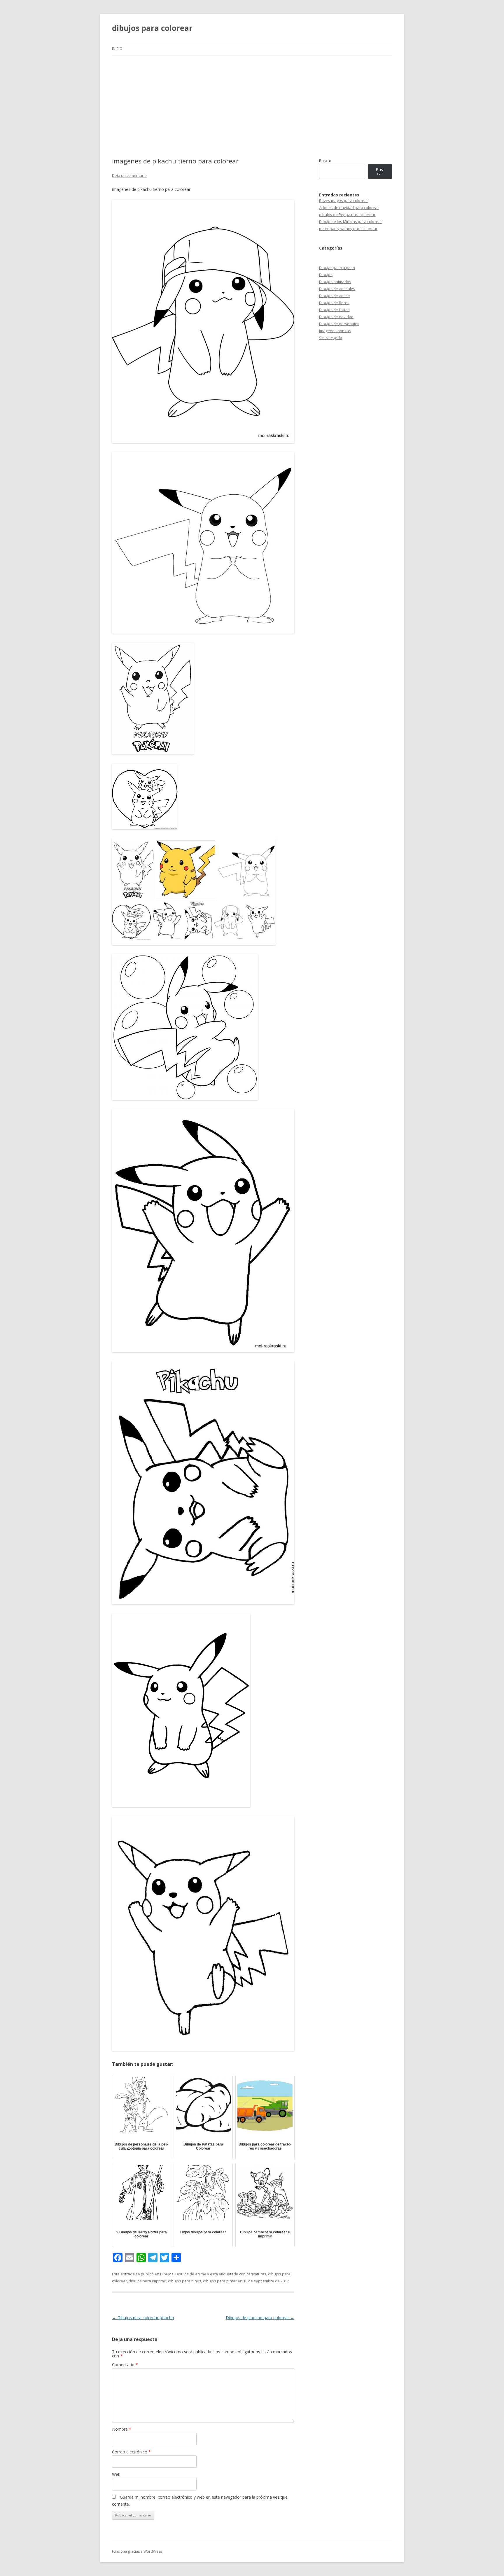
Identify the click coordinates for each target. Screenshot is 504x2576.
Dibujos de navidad (336, 317)
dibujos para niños (185, 2281)
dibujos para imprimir (147, 2281)
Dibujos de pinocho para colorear (260, 2318)
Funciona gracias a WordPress (137, 2551)
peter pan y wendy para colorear (348, 229)
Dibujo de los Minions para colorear (351, 222)
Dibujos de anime (191, 2274)
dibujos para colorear (152, 28)
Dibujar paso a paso (337, 268)
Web (116, 2474)
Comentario (125, 2365)
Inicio (117, 49)
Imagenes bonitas (335, 331)
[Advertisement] (252, 99)
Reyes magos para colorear (344, 201)
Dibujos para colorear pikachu (143, 2318)
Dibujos (167, 2274)
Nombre (122, 2429)
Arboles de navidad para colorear (349, 208)
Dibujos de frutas (334, 310)
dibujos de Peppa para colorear (347, 215)
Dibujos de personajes (339, 324)
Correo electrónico (131, 2452)
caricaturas (256, 2274)
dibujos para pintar (220, 2281)
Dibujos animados (335, 282)
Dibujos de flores (334, 303)
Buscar (325, 161)
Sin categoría (331, 338)
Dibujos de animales (337, 289)
